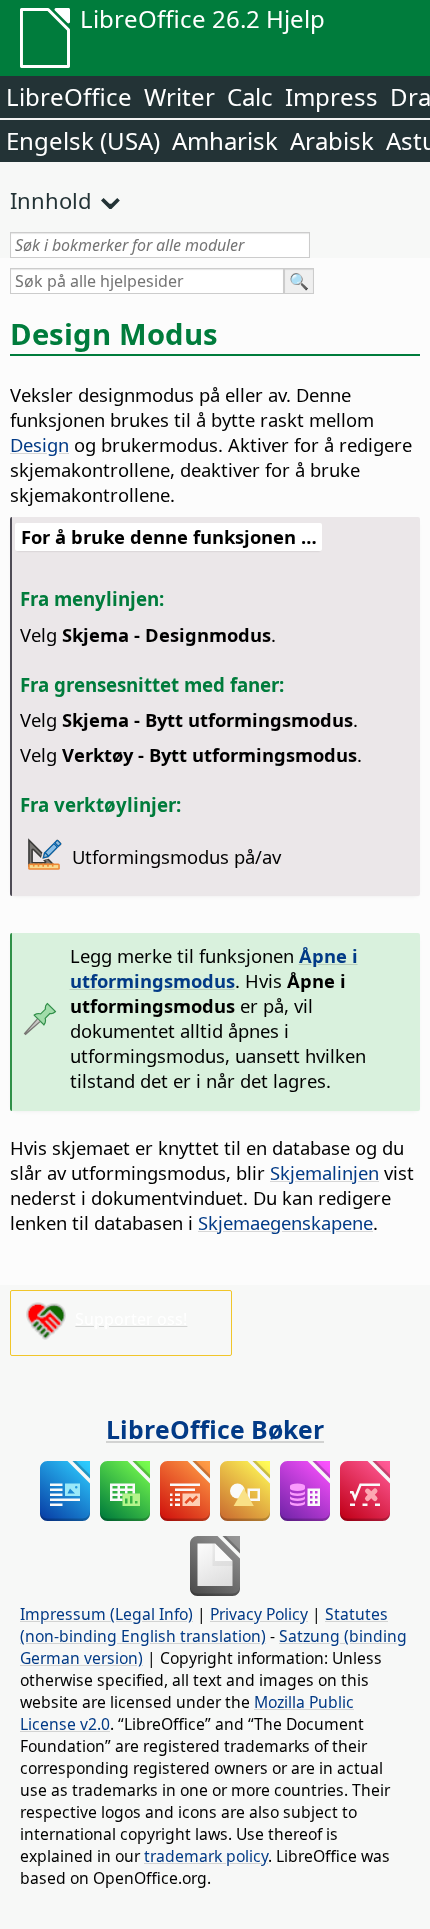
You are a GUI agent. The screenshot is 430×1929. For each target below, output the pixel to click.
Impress (331, 96)
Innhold (51, 200)
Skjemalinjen (324, 1172)
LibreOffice (69, 96)
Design (39, 444)
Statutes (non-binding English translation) (204, 1625)
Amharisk (225, 140)
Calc (250, 96)
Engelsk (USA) (83, 140)
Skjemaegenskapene (285, 1222)
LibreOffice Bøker (215, 1429)
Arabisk (332, 140)
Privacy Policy (259, 1614)
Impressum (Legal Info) (106, 1614)
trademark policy (206, 1856)
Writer (179, 96)
